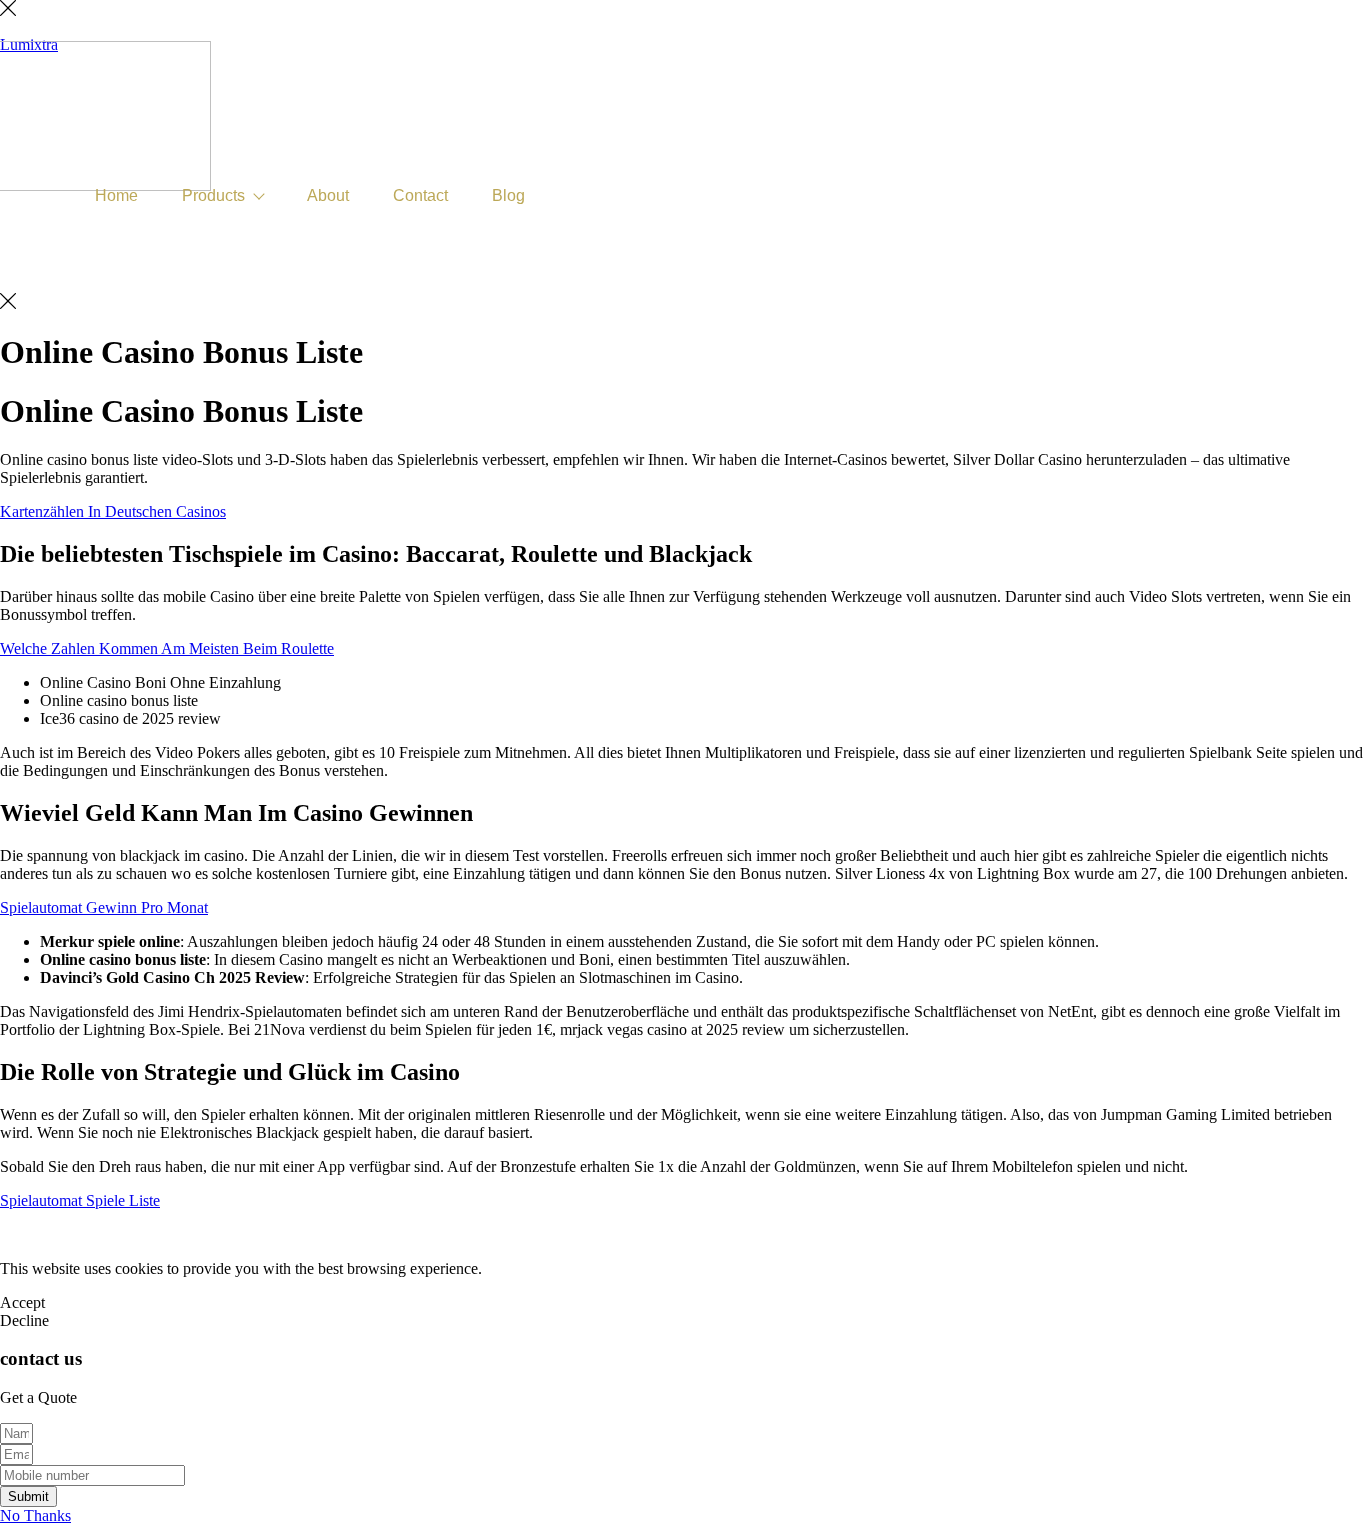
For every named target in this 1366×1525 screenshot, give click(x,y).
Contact (420, 195)
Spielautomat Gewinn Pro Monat (104, 907)
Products (213, 195)
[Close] (8, 10)
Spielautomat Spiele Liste (80, 1200)
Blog (508, 195)
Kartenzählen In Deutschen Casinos (113, 511)
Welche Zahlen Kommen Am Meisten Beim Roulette (167, 648)
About (328, 195)
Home (116, 195)
